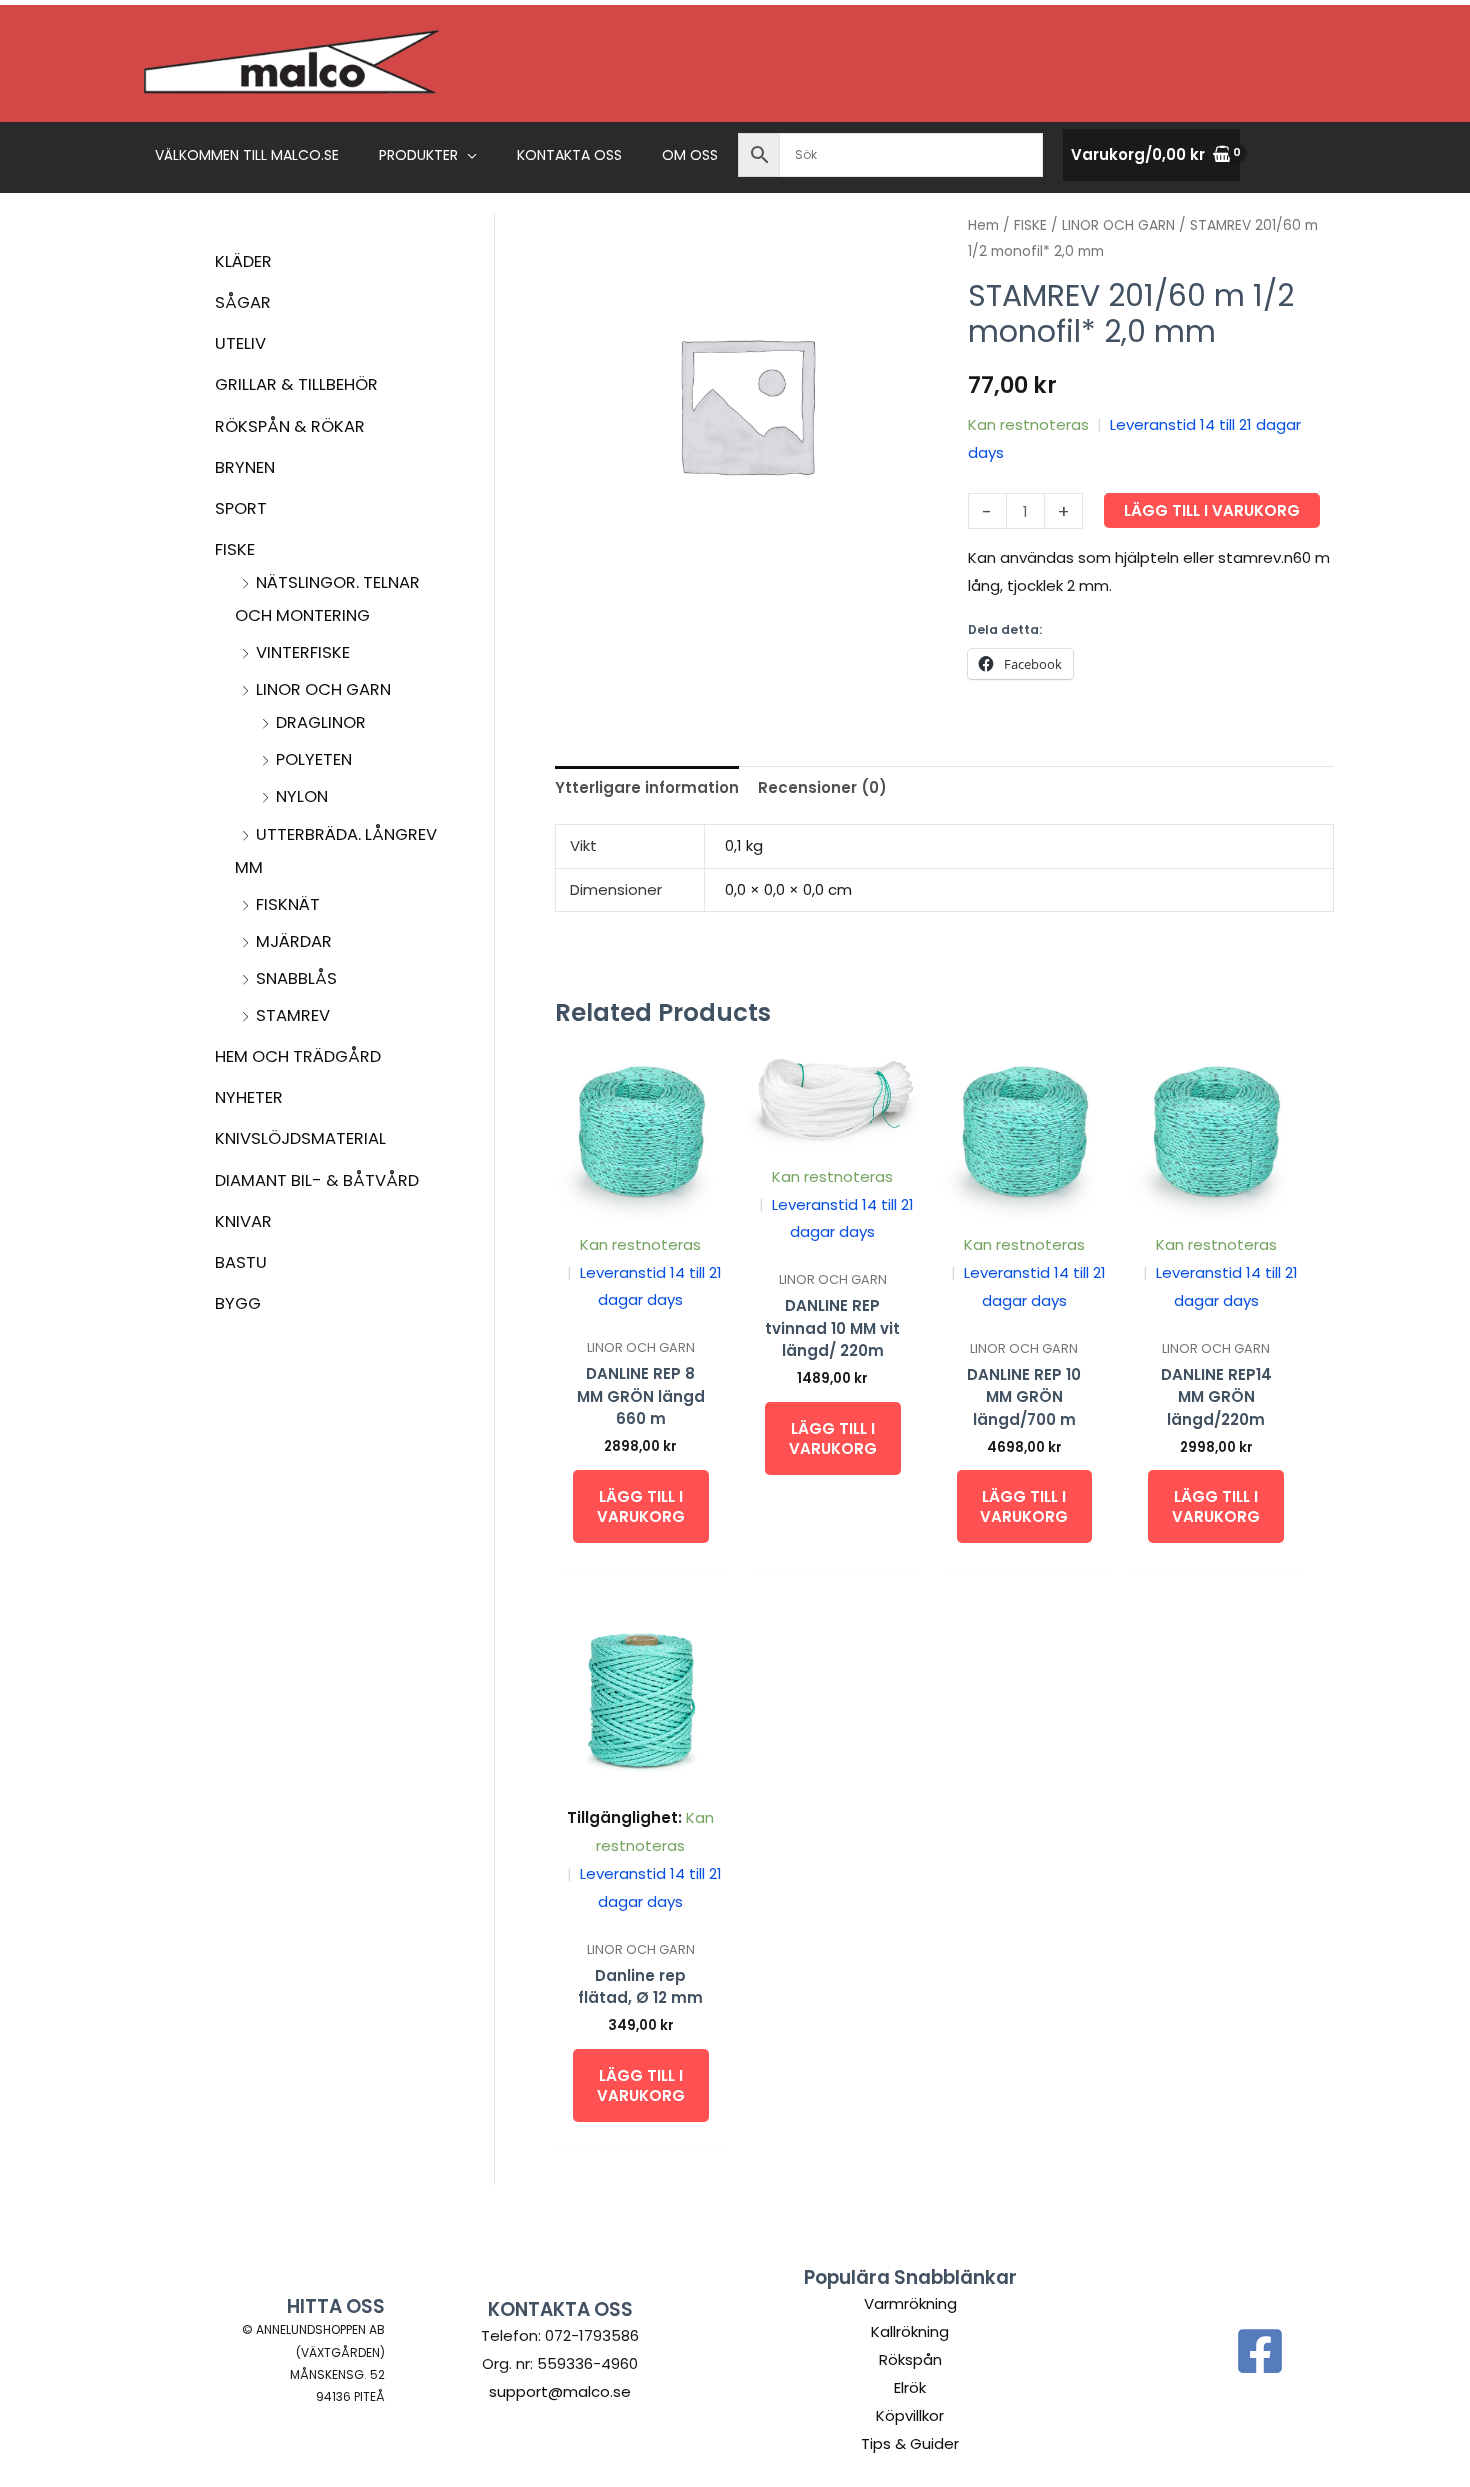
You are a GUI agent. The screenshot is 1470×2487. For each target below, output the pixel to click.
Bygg (238, 1303)
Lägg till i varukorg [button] (641, 1506)
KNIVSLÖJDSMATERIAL (300, 1138)
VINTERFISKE (303, 652)
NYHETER (249, 1097)
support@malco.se (560, 2391)
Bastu (241, 1262)
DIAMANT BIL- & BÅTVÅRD (317, 1180)
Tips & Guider (910, 2443)
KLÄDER (243, 261)
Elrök (910, 2387)
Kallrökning (910, 2331)
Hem (983, 225)
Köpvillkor (910, 2415)
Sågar (243, 302)
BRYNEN (245, 467)
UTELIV (240, 343)
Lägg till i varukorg (1212, 510)
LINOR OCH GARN (323, 689)
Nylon (302, 796)
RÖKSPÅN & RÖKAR (290, 426)
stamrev (293, 1015)
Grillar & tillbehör (296, 384)
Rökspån (910, 2359)
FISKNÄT (288, 904)
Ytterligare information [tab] (647, 787)
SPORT (241, 508)
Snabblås (296, 978)
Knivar (243, 1221)
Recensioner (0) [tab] (822, 787)
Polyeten (314, 759)
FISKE (235, 549)
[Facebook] (1260, 2351)
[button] (467, 155)
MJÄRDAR (294, 941)
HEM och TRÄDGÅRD (298, 1056)
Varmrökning (910, 2303)
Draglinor (321, 722)
